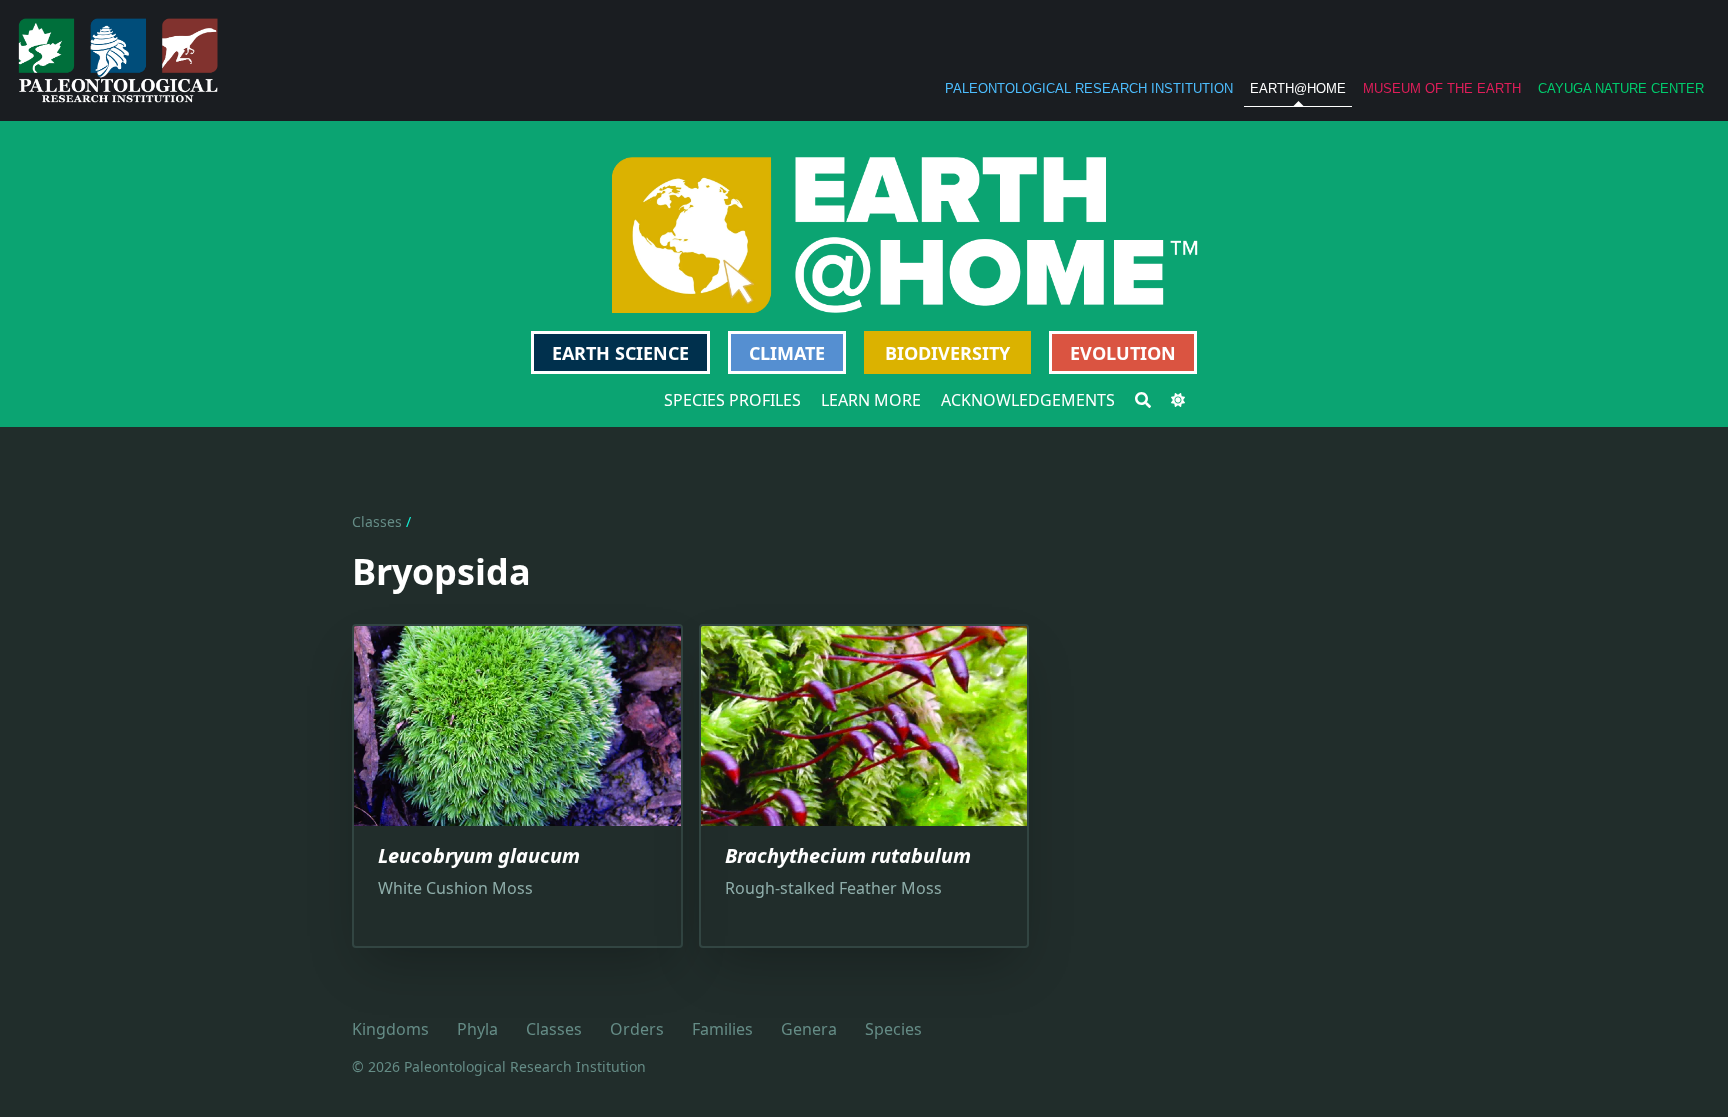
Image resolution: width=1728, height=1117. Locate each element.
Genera (809, 1029)
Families (722, 1029)
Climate (787, 353)
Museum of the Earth (1442, 88)
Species (893, 1029)
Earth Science (620, 353)
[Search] (1143, 400)
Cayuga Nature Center (1621, 88)
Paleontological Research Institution (1089, 88)
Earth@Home (1298, 88)
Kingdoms (390, 1029)
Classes (377, 521)
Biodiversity (947, 353)
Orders (637, 1029)
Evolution (1123, 353)
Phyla (477, 1029)
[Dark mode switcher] (1178, 400)
